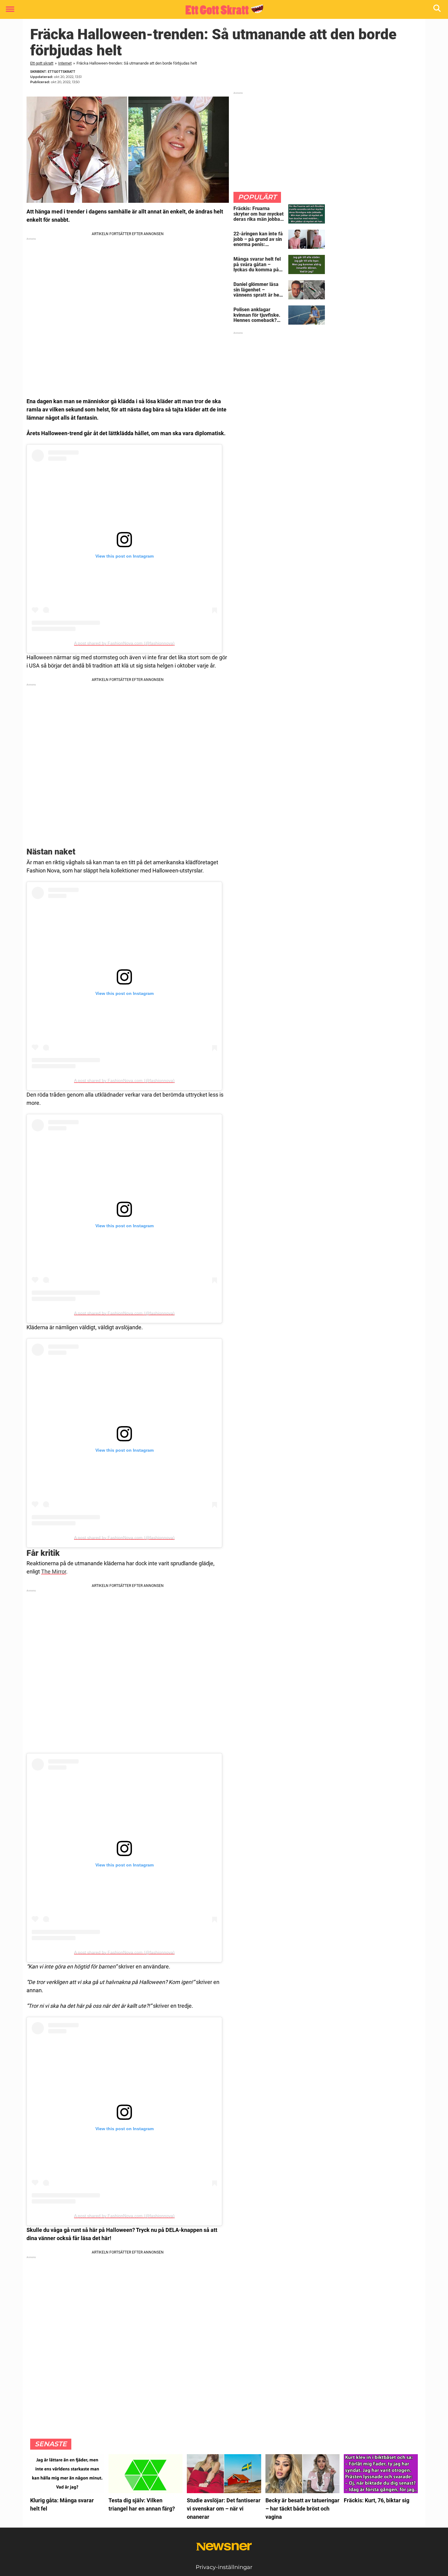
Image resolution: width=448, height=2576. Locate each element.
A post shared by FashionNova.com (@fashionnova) (124, 643)
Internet (65, 63)
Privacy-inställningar (224, 2567)
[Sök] (437, 10)
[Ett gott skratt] (222, 10)
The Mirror (54, 1572)
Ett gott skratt (42, 63)
